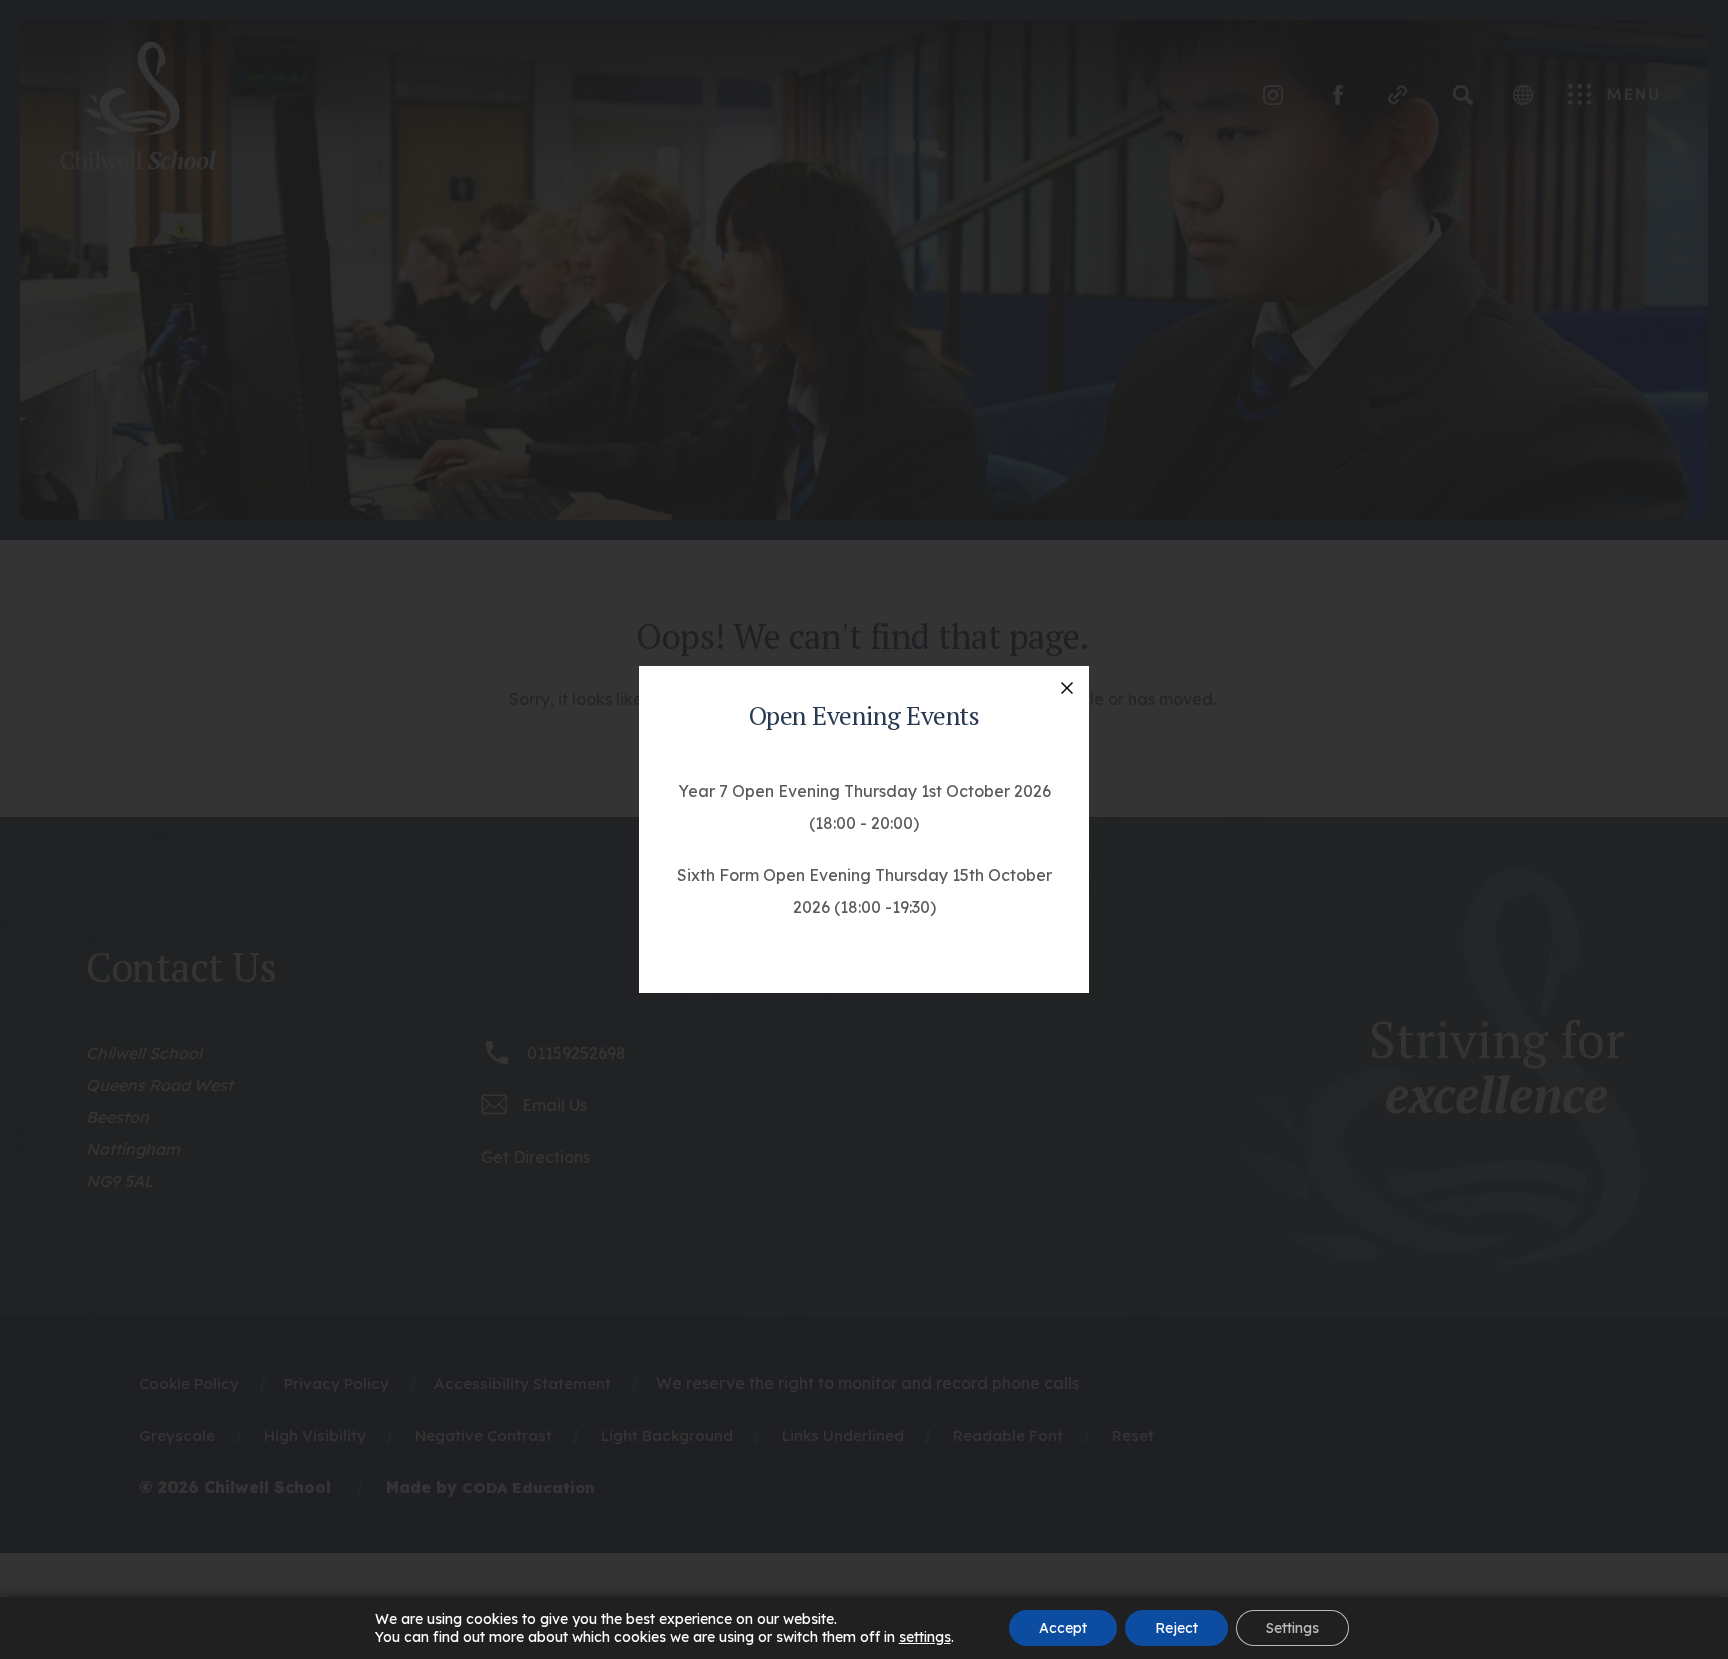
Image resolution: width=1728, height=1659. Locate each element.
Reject (1176, 1628)
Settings (1292, 1628)
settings (925, 1637)
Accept (1063, 1628)
